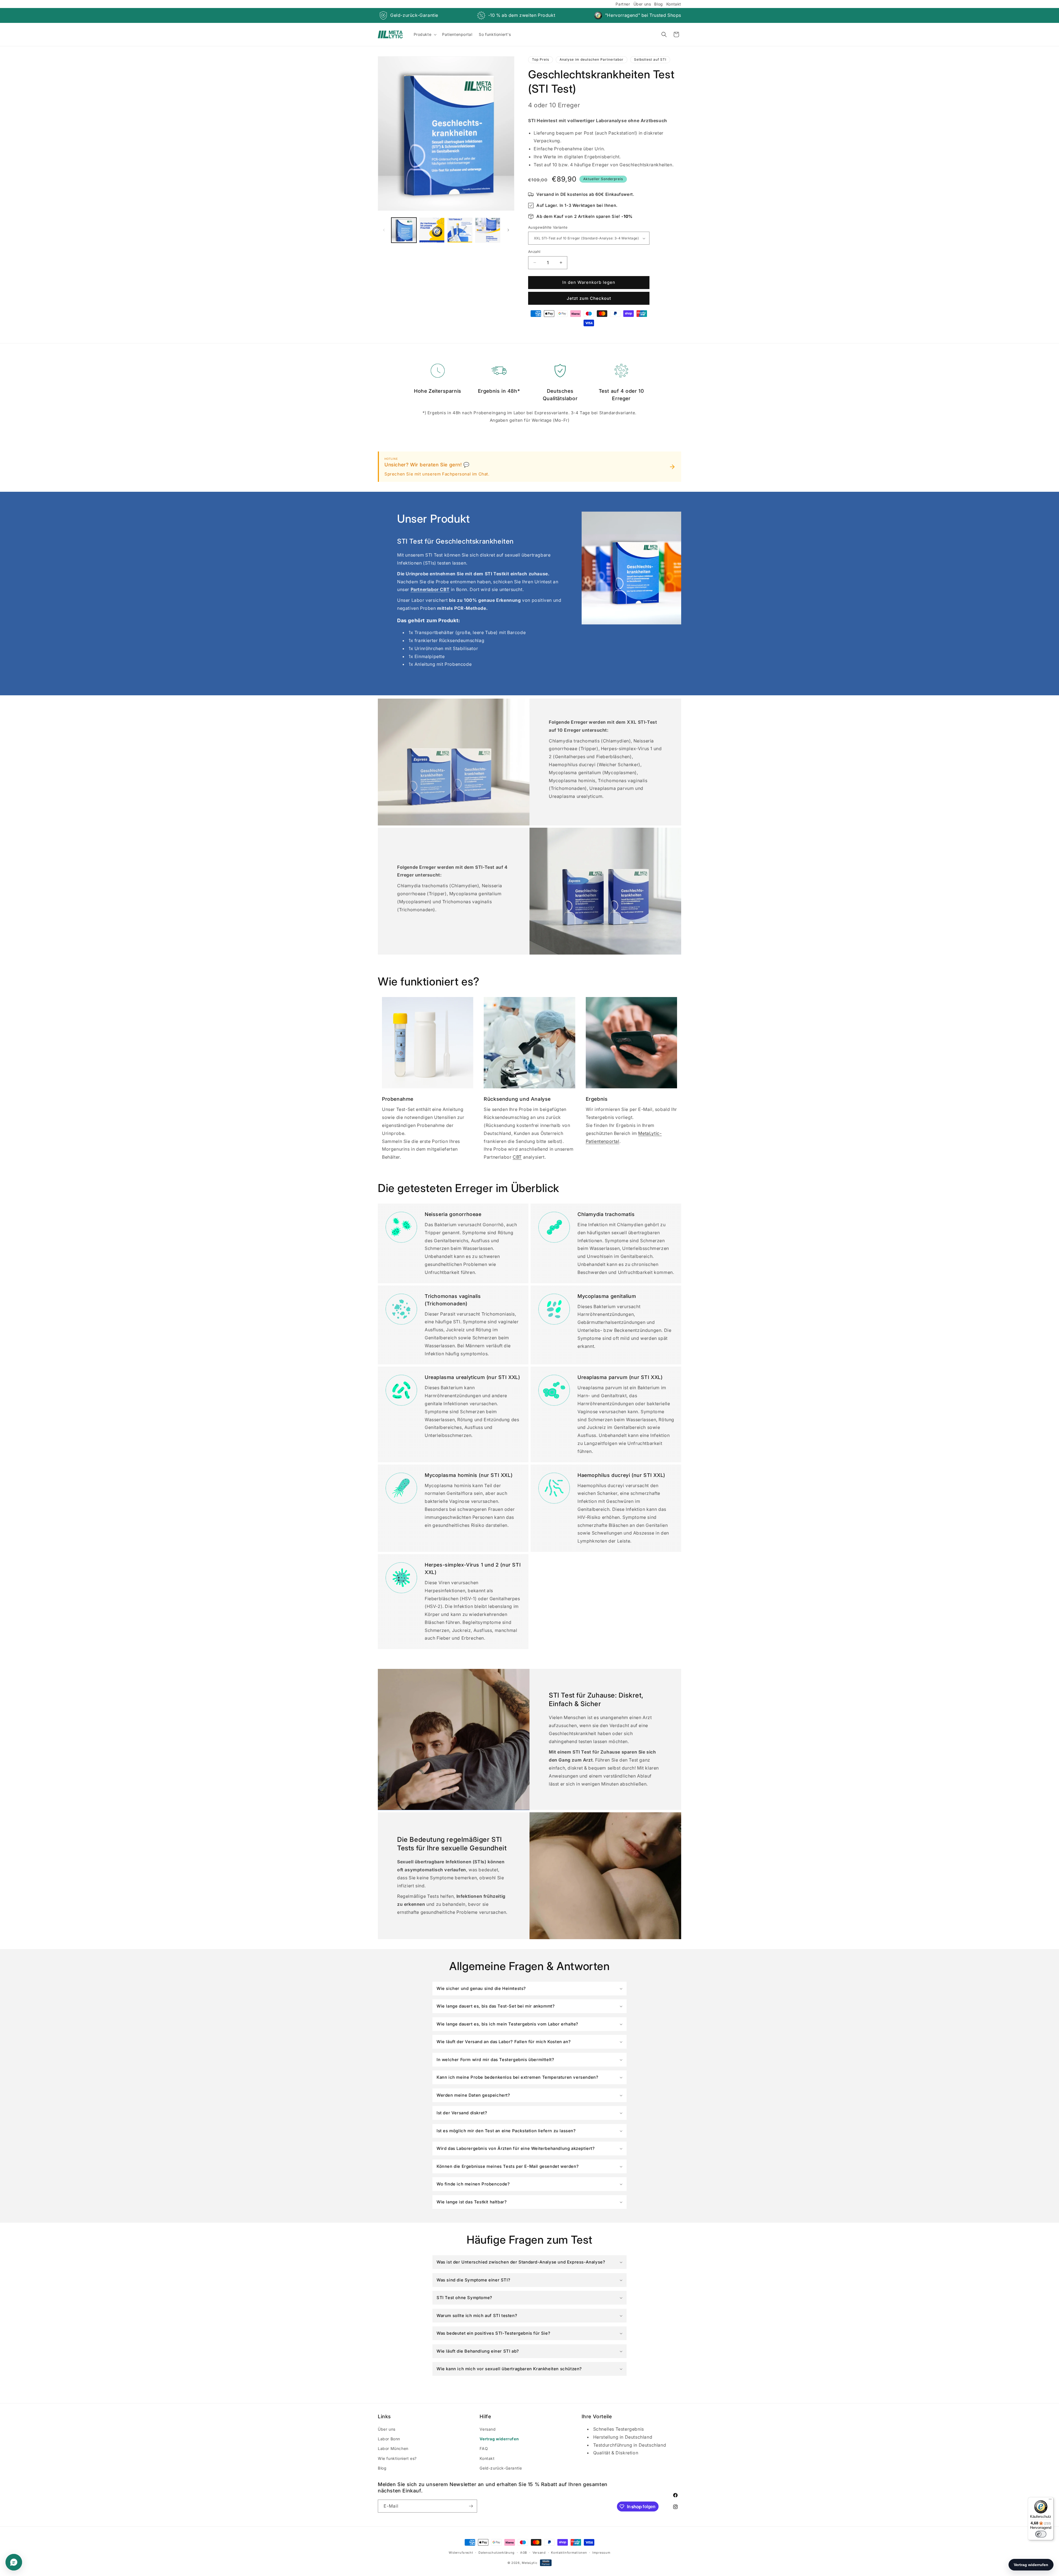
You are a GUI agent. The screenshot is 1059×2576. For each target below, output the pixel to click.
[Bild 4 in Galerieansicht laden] (488, 230)
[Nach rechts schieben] (508, 230)
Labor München (393, 2448)
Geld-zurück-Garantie (414, 15)
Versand (488, 2429)
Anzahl (534, 252)
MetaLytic (529, 2563)
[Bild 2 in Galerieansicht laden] (432, 230)
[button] (425, 34)
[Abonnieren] (471, 2506)
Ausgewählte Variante (548, 227)
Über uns (642, 4)
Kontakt (674, 4)
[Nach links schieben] (384, 230)
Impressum (601, 2553)
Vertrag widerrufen (499, 2439)
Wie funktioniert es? (397, 2458)
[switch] (1041, 2534)
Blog (658, 4)
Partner (623, 4)
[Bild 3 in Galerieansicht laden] (460, 230)
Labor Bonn (389, 2439)
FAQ (484, 2448)
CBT (517, 1157)
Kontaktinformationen (569, 2553)
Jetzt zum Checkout (589, 298)
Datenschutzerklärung (497, 2553)
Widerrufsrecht (461, 2553)
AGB (524, 2553)
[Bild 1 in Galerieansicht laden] (404, 230)
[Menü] (1050, 2500)
